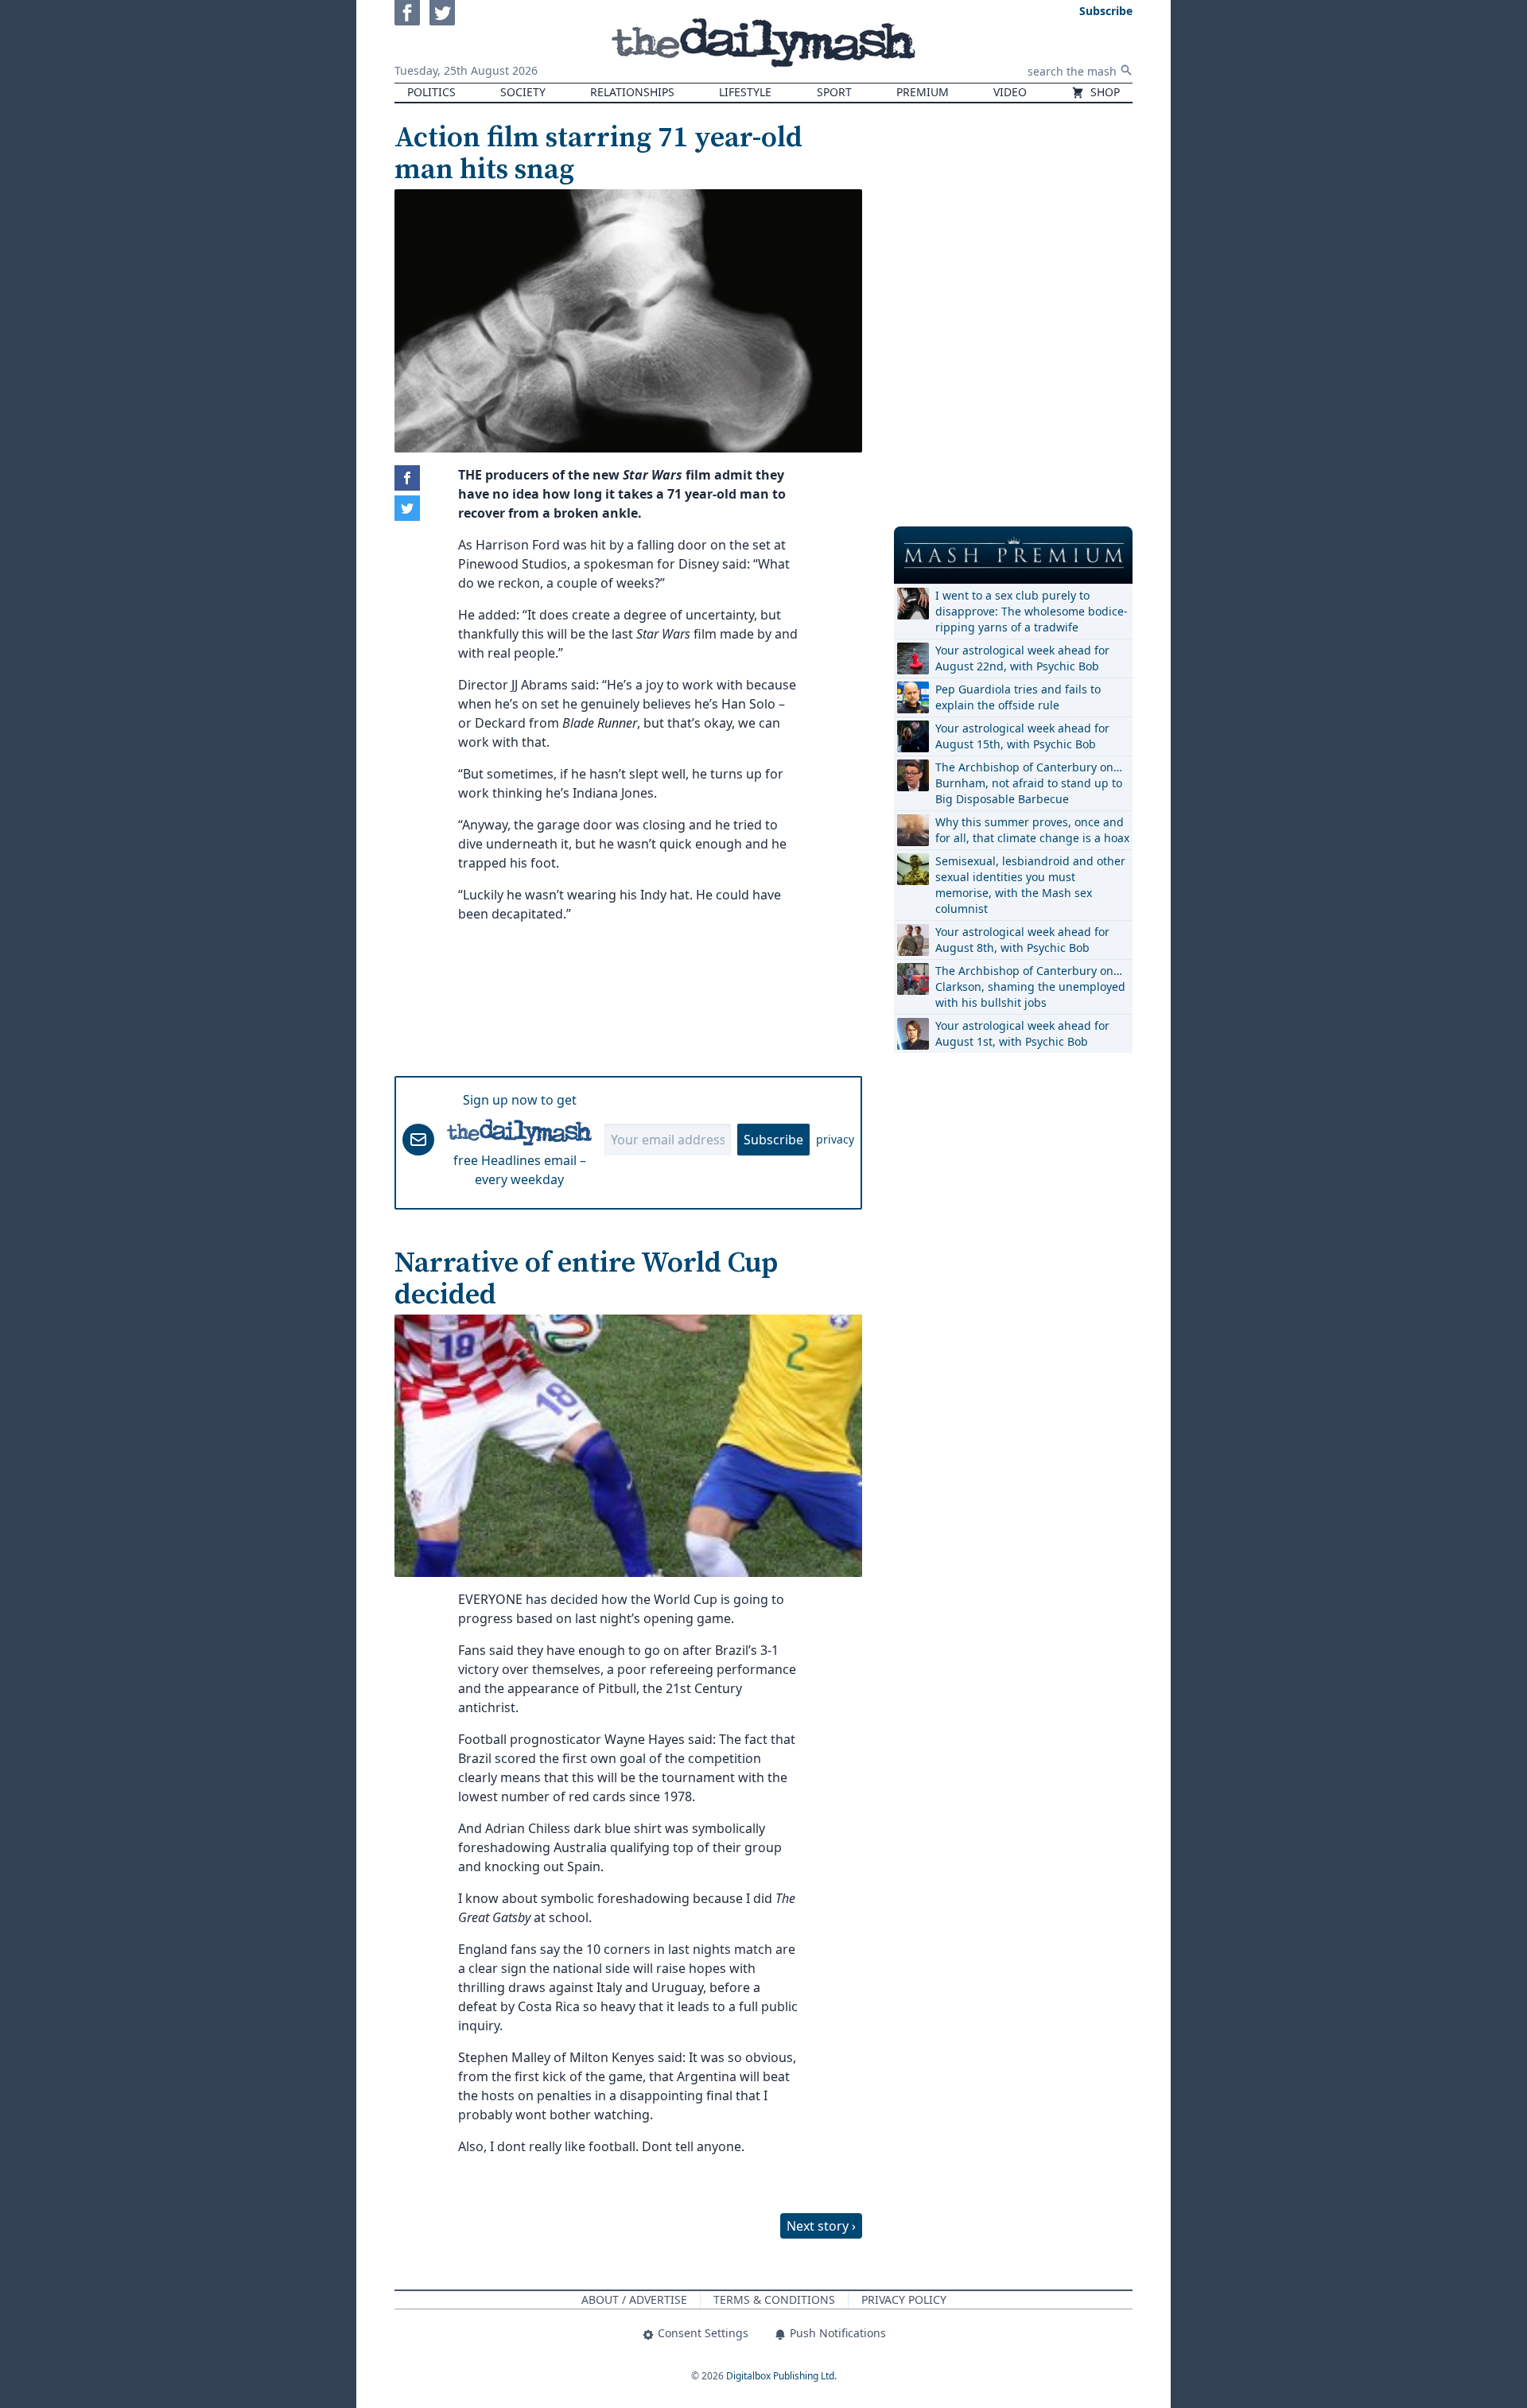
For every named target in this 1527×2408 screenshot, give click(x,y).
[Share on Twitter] (407, 508)
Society (523, 92)
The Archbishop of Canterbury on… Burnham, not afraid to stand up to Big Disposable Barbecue (1029, 783)
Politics (431, 92)
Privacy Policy (904, 2299)
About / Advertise (634, 2299)
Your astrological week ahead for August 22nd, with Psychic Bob (1022, 658)
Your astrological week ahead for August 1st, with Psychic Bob (1022, 1033)
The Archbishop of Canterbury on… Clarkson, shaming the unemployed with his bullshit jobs (1030, 987)
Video (1010, 92)
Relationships (632, 92)
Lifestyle (745, 92)
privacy (835, 1139)
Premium (923, 92)
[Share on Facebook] (407, 478)
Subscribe (773, 1140)
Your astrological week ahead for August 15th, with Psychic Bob (1022, 736)
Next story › (821, 2226)
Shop (1103, 92)
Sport (834, 92)
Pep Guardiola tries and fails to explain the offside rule (1018, 697)
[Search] (1126, 70)
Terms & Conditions (774, 2299)
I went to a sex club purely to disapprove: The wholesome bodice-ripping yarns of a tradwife (1032, 611)
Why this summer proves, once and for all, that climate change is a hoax (1032, 830)
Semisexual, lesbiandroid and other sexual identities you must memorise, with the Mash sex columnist (1030, 885)
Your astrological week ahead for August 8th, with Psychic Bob (1022, 940)
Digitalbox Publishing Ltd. (781, 2376)
